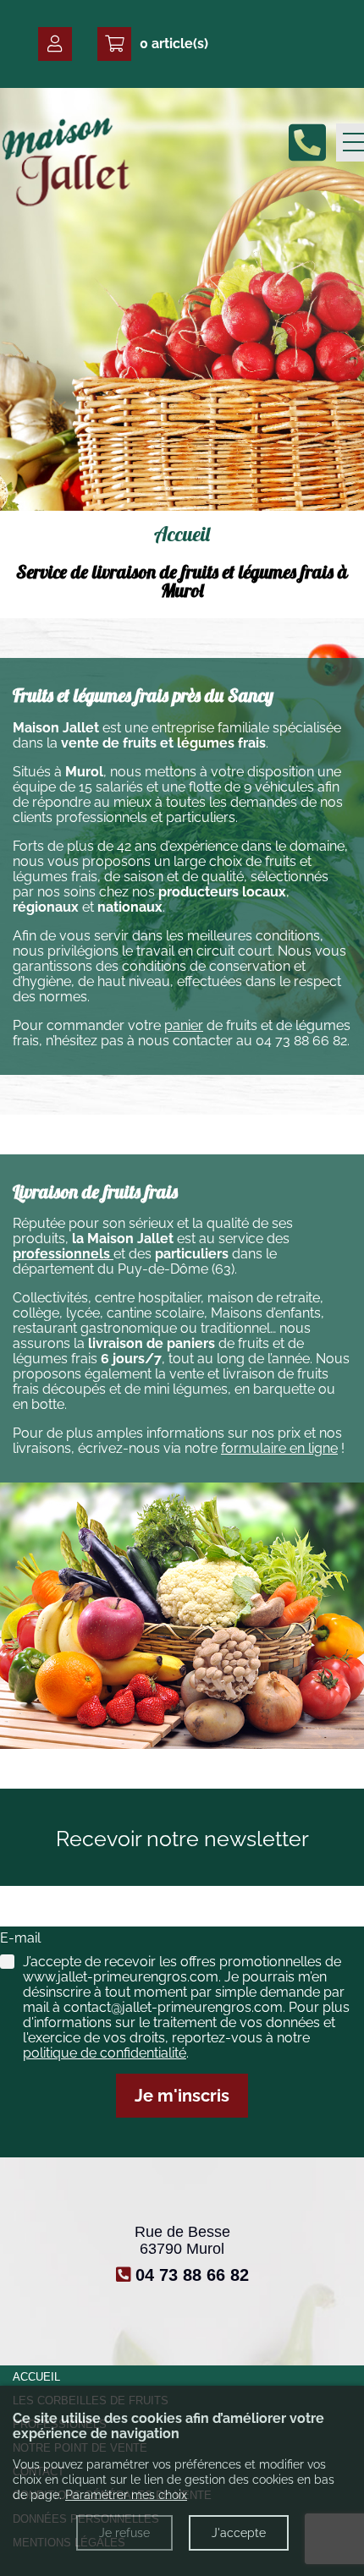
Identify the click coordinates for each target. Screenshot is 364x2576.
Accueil (36, 2377)
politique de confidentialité (105, 2053)
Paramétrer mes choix (126, 2495)
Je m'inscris (182, 2096)
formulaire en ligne (279, 1448)
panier (184, 1025)
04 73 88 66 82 (301, 1041)
